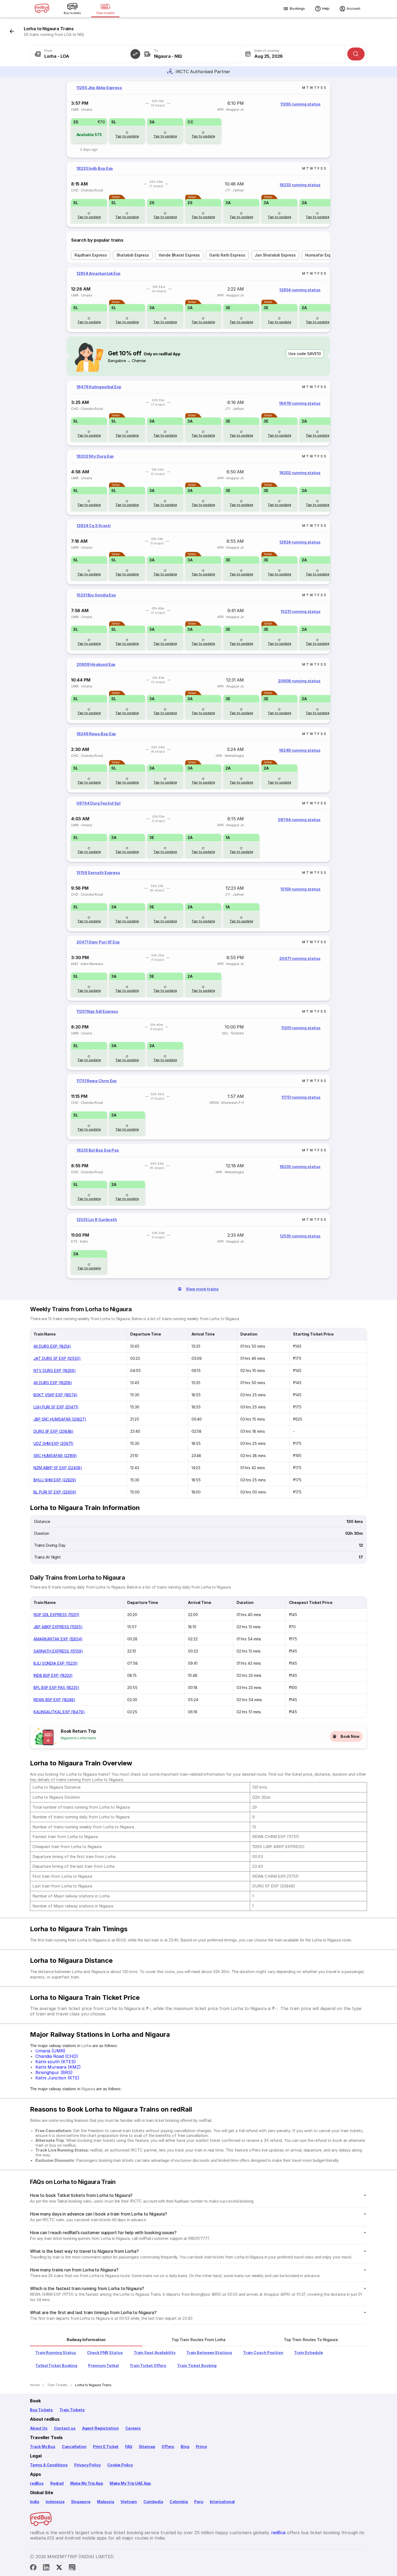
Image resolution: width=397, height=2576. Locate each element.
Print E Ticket (106, 2447)
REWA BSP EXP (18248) (54, 1700)
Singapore (81, 2502)
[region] (198, 119)
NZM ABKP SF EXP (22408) (58, 1468)
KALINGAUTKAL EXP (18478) (59, 1712)
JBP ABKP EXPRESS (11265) (58, 1627)
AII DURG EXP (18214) (52, 1346)
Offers (168, 2447)
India (35, 2502)
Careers (133, 2428)
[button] (135, 54)
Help (326, 9)
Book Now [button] (350, 1736)
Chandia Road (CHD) (57, 2056)
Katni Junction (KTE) (57, 2078)
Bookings (297, 9)
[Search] (356, 54)
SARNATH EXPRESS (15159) (58, 1651)
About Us (39, 2428)
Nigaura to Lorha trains (78, 1738)
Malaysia (106, 2502)
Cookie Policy (120, 2465)
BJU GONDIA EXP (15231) (56, 1663)
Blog (185, 2447)
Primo (201, 2447)
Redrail (57, 2483)
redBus (37, 2483)
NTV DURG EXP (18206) (55, 1370)
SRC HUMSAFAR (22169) (55, 1456)
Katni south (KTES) (56, 2062)
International (222, 2502)
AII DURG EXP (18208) (53, 1383)
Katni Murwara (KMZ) (58, 2067)
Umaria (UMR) (50, 2051)
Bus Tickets (41, 2410)
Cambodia (153, 2502)
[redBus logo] (42, 9)
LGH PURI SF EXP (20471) (56, 1407)
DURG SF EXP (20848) (53, 1431)
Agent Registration (100, 2428)
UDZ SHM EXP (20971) (53, 1443)
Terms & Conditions (49, 2465)
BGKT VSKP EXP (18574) (55, 1395)
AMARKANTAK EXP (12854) (58, 1639)
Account (354, 9)
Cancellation (74, 2447)
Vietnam (129, 2502)
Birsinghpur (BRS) (54, 2072)
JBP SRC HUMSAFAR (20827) (60, 1419)
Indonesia (55, 2502)
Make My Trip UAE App (130, 2483)
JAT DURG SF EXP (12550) (57, 1358)
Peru (199, 2502)
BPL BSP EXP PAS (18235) (56, 1687)
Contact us (65, 2428)
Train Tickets (72, 2410)
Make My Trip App (87, 2483)
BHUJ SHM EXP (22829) (55, 1480)
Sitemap (147, 2447)
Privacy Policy (88, 2465)
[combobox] (83, 54)
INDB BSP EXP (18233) (53, 1675)
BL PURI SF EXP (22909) (55, 1492)
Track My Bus (43, 2447)
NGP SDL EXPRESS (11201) (56, 1615)
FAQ (129, 2447)
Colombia (179, 2502)
